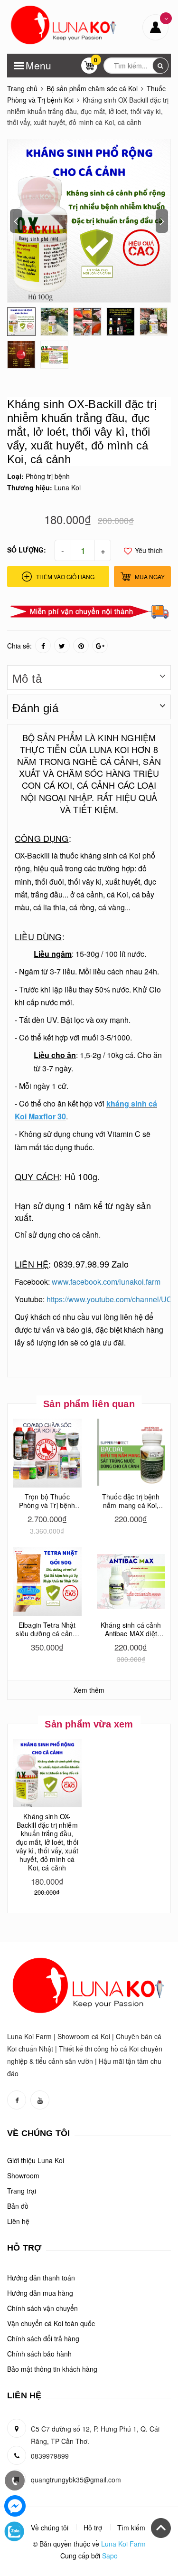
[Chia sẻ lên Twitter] (62, 645)
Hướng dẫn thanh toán (41, 2278)
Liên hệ (18, 2221)
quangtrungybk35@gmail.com (76, 2480)
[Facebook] (15, 2506)
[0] (89, 68)
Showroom (23, 2175)
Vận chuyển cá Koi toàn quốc (51, 2323)
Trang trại (22, 2191)
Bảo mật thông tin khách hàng (52, 2369)
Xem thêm (89, 1690)
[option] (89, 221)
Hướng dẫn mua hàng (40, 2293)
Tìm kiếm (131, 2528)
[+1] (100, 645)
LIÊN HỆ (32, 1264)
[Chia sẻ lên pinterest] (81, 645)
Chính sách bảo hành (39, 2354)
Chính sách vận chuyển (42, 2308)
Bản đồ (18, 2206)
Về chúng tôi (50, 2528)
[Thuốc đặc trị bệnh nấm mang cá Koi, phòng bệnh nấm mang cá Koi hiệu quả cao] (131, 1453)
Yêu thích (148, 550)
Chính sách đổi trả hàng (43, 2338)
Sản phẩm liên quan (89, 1404)
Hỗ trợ (93, 2528)
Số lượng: (27, 550)
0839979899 (50, 2456)
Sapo (110, 2556)
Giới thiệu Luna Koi (36, 2160)
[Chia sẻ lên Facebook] (43, 645)
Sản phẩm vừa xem (89, 1724)
